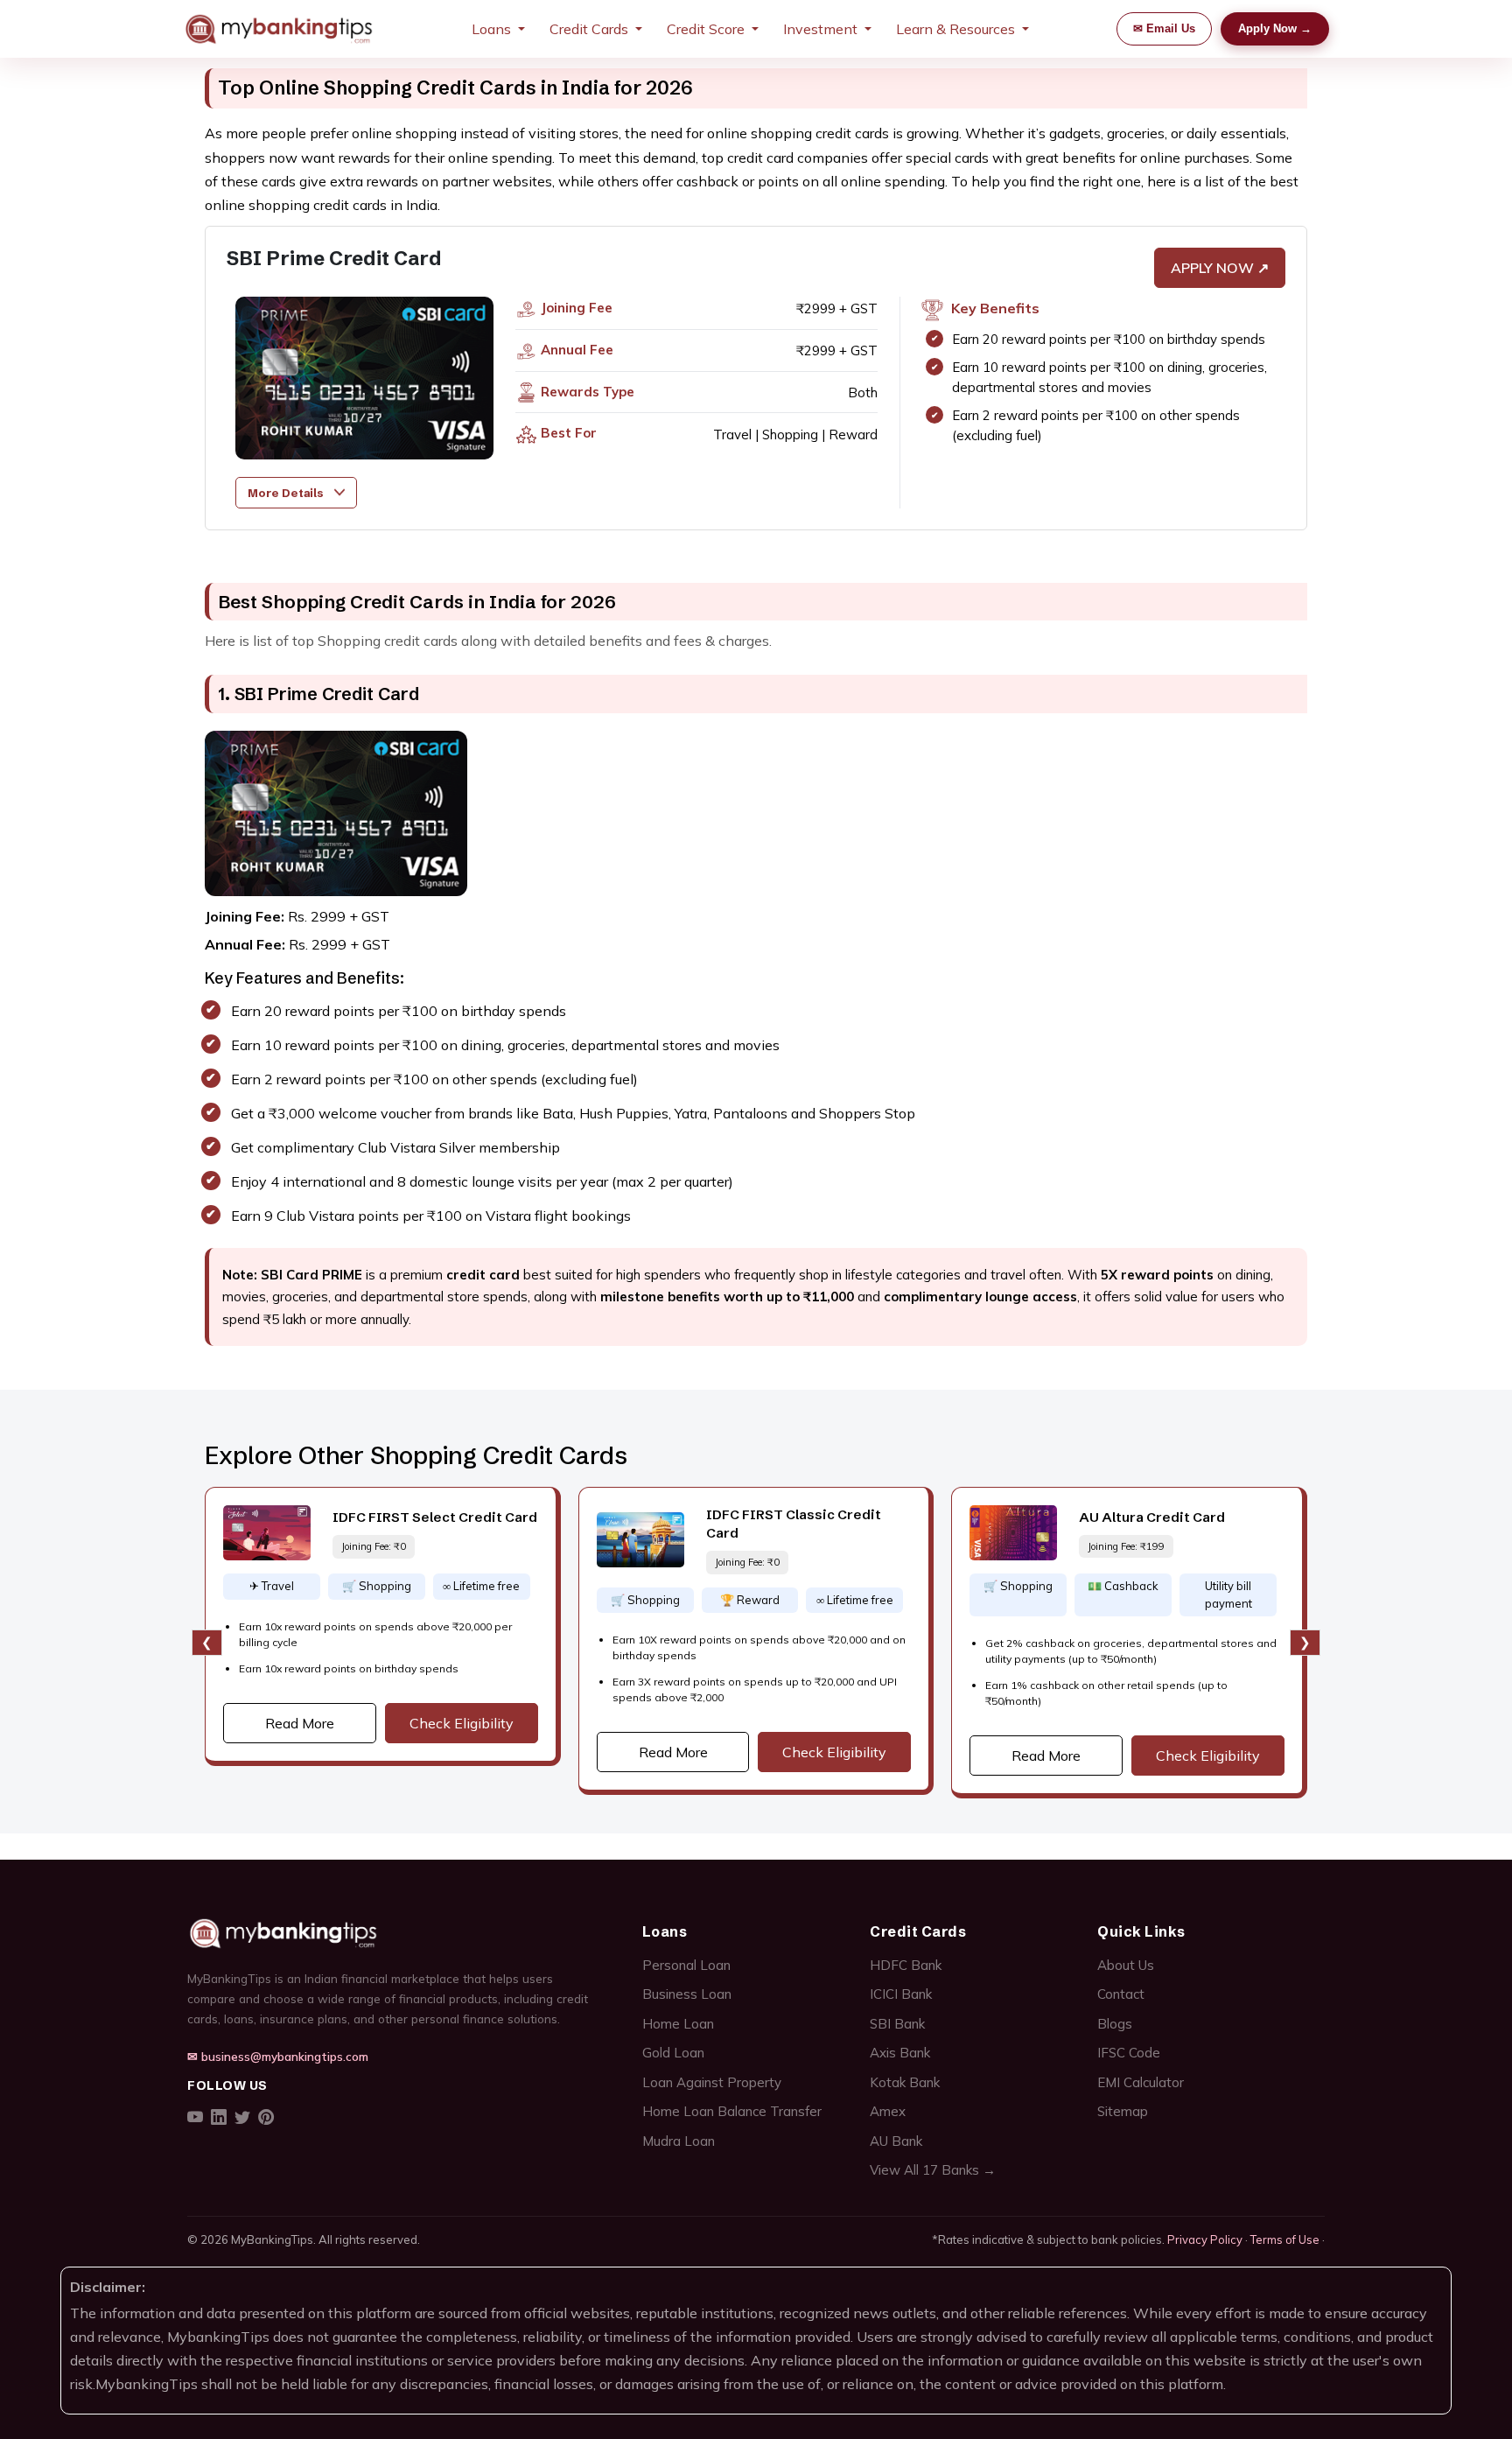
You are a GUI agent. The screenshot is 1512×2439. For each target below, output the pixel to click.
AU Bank (896, 2141)
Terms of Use (1285, 2239)
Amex (888, 2111)
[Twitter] (242, 2118)
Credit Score (706, 29)
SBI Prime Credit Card (318, 694)
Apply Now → (1275, 28)
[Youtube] (195, 2118)
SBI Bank (897, 2024)
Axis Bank (900, 2053)
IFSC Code (1129, 2053)
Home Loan (678, 2024)
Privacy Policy (1205, 2239)
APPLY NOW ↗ (1220, 268)
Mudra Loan (679, 2141)
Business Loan (687, 1994)
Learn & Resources (955, 29)
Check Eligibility (462, 1723)
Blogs (1115, 2024)
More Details (285, 493)
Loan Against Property (712, 2082)
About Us (1126, 1965)
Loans (491, 29)
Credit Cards (589, 29)
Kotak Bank (905, 2082)
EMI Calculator (1141, 2082)
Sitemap (1123, 2111)
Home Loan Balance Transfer (732, 2111)
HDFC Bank (906, 1965)
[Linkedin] (219, 2118)
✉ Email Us (1164, 28)
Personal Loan (686, 1965)
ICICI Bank (901, 1994)
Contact (1121, 1994)
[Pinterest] (266, 2118)
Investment (820, 29)
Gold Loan (673, 2053)
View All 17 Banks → (933, 2170)
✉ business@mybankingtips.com (278, 2056)
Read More (300, 1723)
